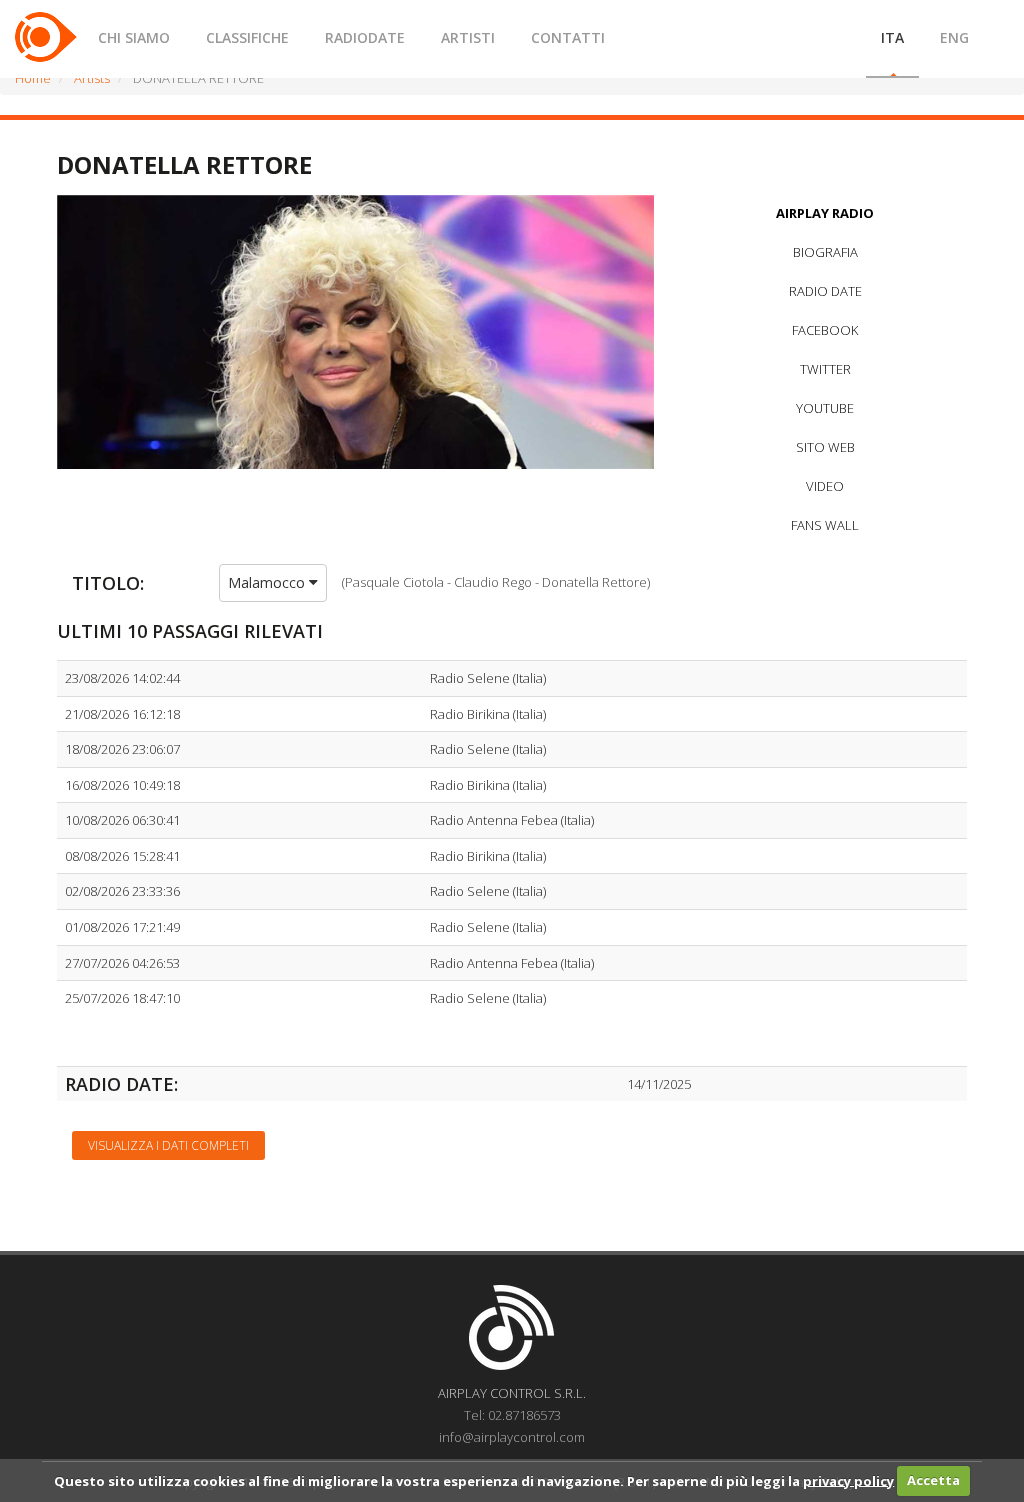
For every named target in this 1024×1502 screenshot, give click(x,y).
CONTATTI (568, 37)
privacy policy (848, 1480)
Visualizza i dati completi (168, 1145)
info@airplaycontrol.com (512, 1437)
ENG (954, 37)
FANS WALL (825, 525)
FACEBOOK (825, 330)
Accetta (933, 1480)
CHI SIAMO (134, 37)
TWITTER (825, 369)
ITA (892, 37)
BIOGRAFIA (825, 252)
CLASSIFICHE (247, 37)
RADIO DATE (825, 291)
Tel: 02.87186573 (512, 1415)
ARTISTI (468, 37)
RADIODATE (365, 37)
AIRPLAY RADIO (825, 213)
